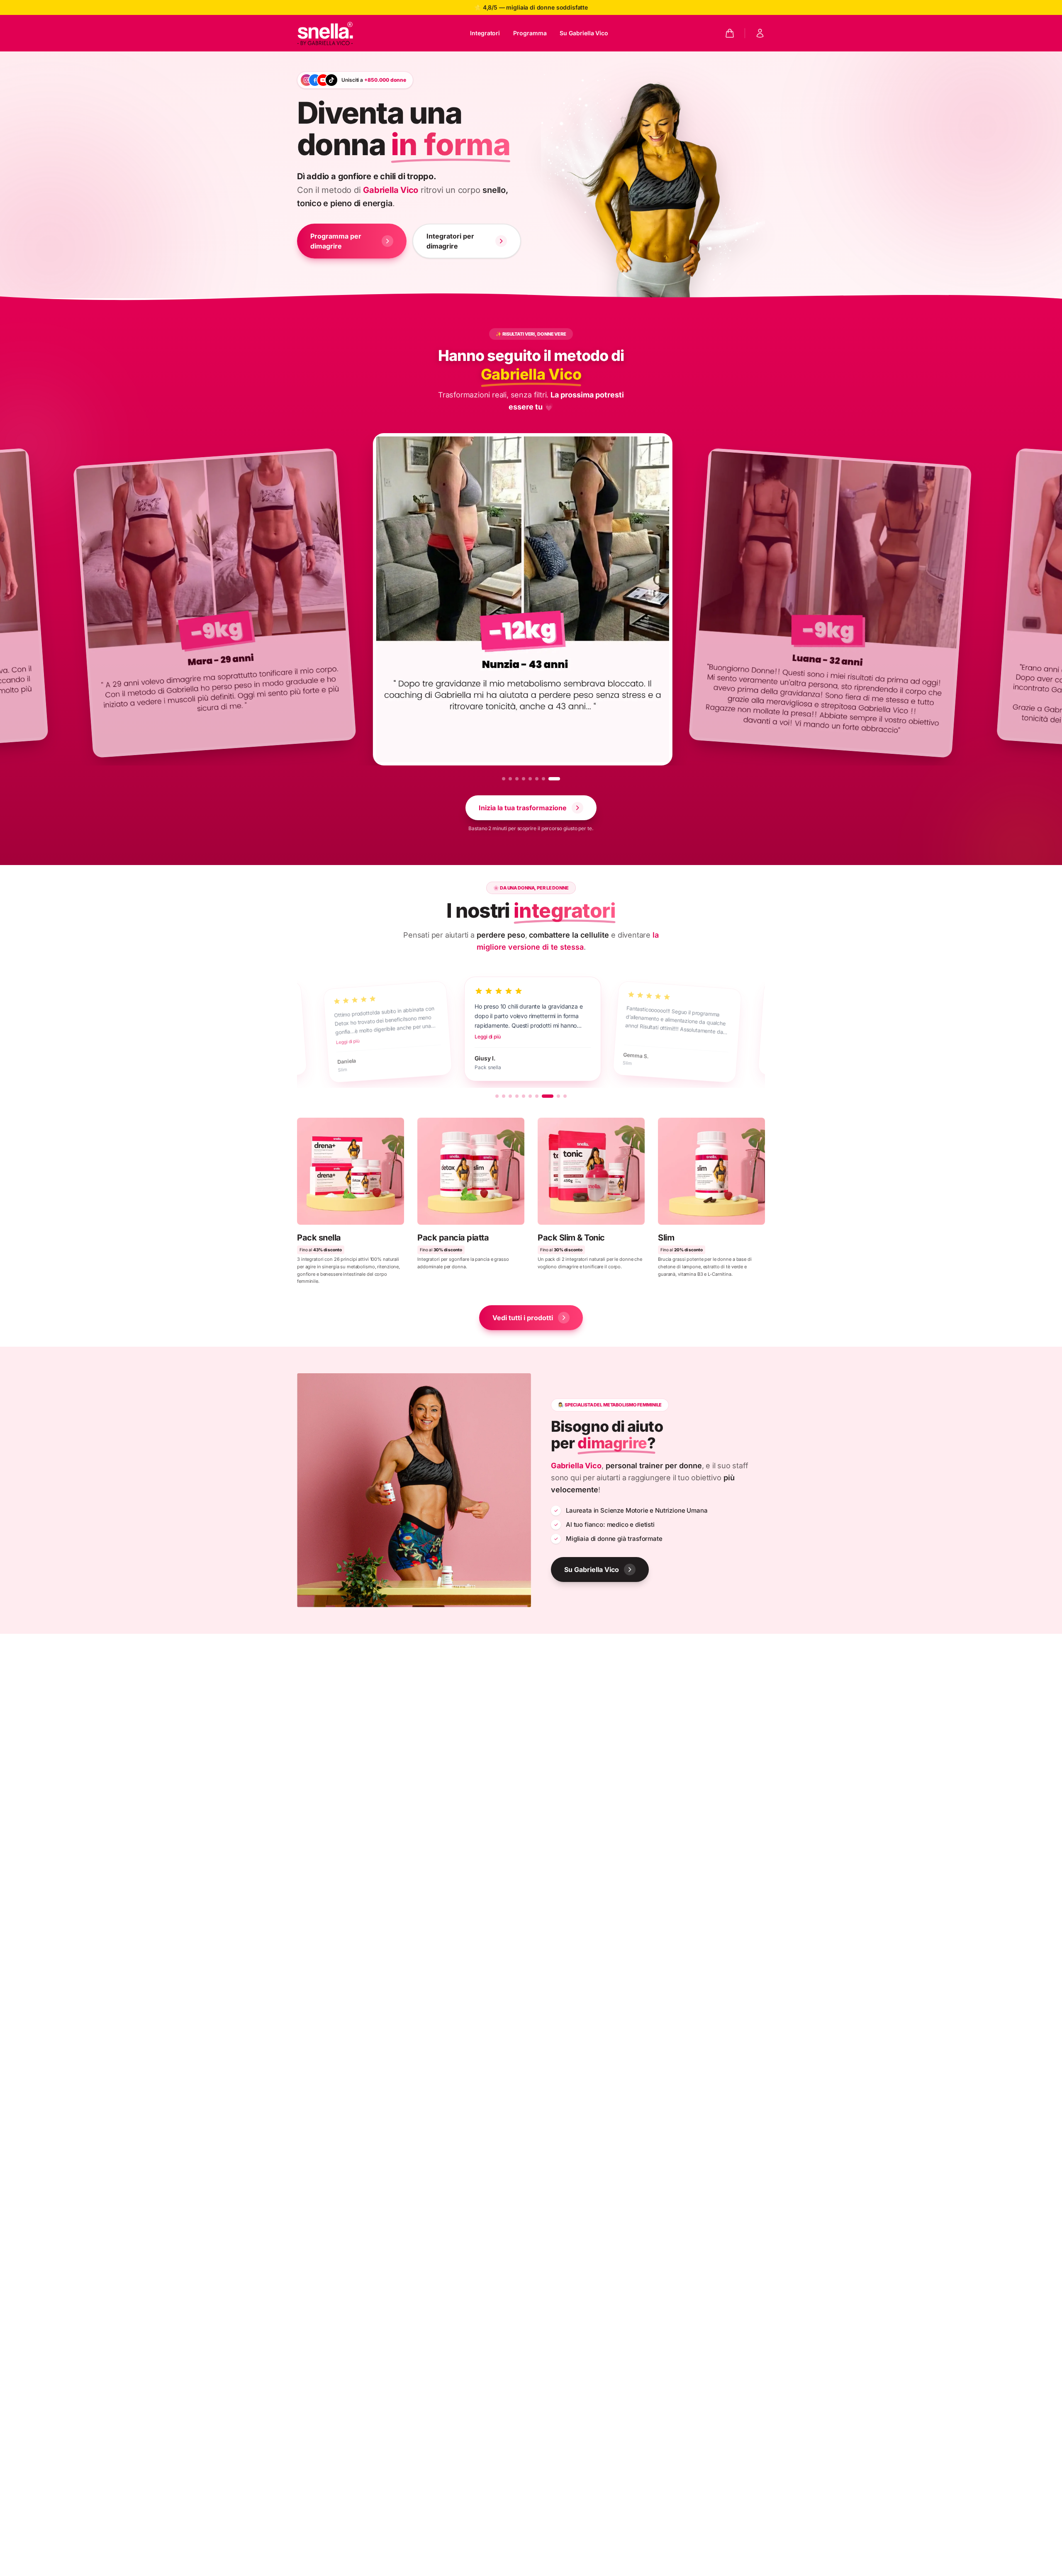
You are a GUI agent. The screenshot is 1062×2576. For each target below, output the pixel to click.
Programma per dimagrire (336, 241)
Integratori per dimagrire (450, 241)
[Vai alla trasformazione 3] (525, 779)
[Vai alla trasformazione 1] (504, 779)
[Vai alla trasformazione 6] (545, 779)
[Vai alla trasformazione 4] (532, 779)
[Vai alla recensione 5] (524, 1096)
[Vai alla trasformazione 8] (558, 779)
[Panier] (730, 33)
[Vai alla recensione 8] (543, 1096)
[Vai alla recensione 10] (565, 1096)
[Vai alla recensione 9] (554, 1096)
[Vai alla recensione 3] (510, 1096)
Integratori (485, 33)
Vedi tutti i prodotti (523, 1318)
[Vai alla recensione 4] (517, 1096)
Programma (530, 33)
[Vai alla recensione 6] (530, 1096)
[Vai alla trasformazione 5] (538, 779)
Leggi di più (346, 1042)
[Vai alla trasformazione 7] (552, 779)
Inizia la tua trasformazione (523, 808)
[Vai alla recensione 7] (537, 1096)
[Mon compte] (760, 33)
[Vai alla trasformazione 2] (514, 779)
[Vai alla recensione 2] (504, 1096)
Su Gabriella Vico (584, 33)
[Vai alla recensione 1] (497, 1096)
